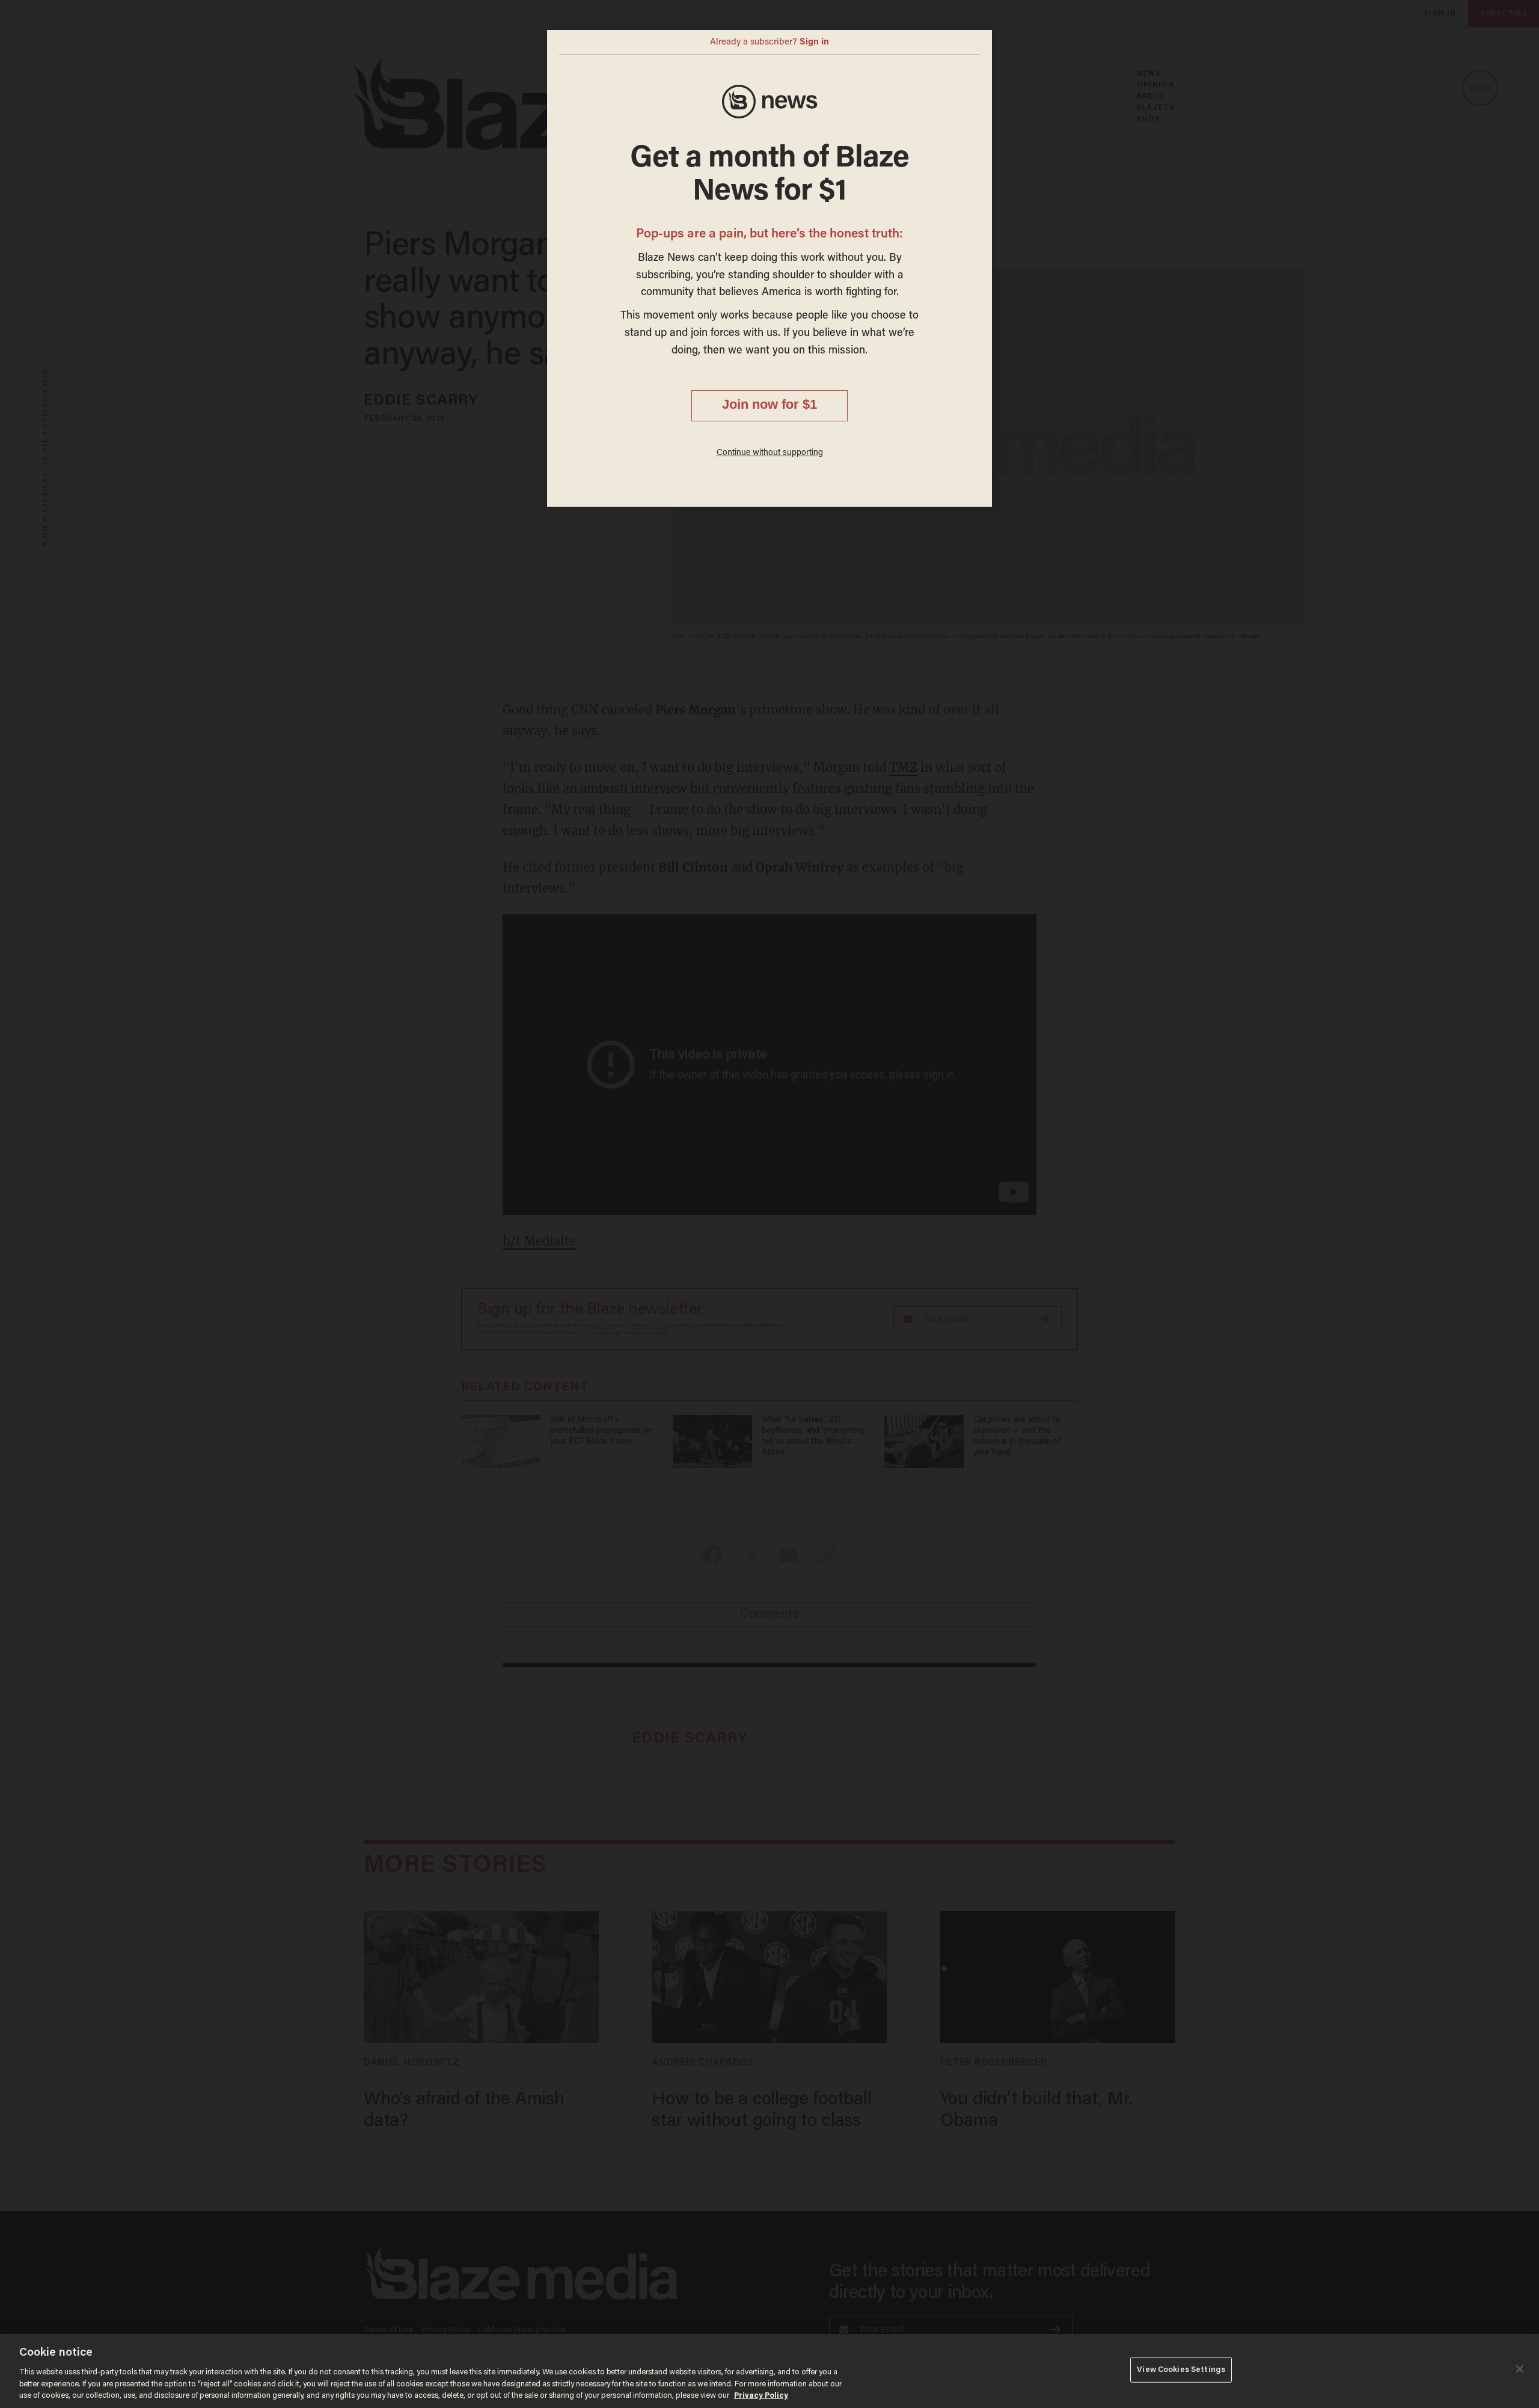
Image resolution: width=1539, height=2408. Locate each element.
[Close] (1520, 2369)
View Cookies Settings (1181, 2370)
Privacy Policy (761, 2396)
